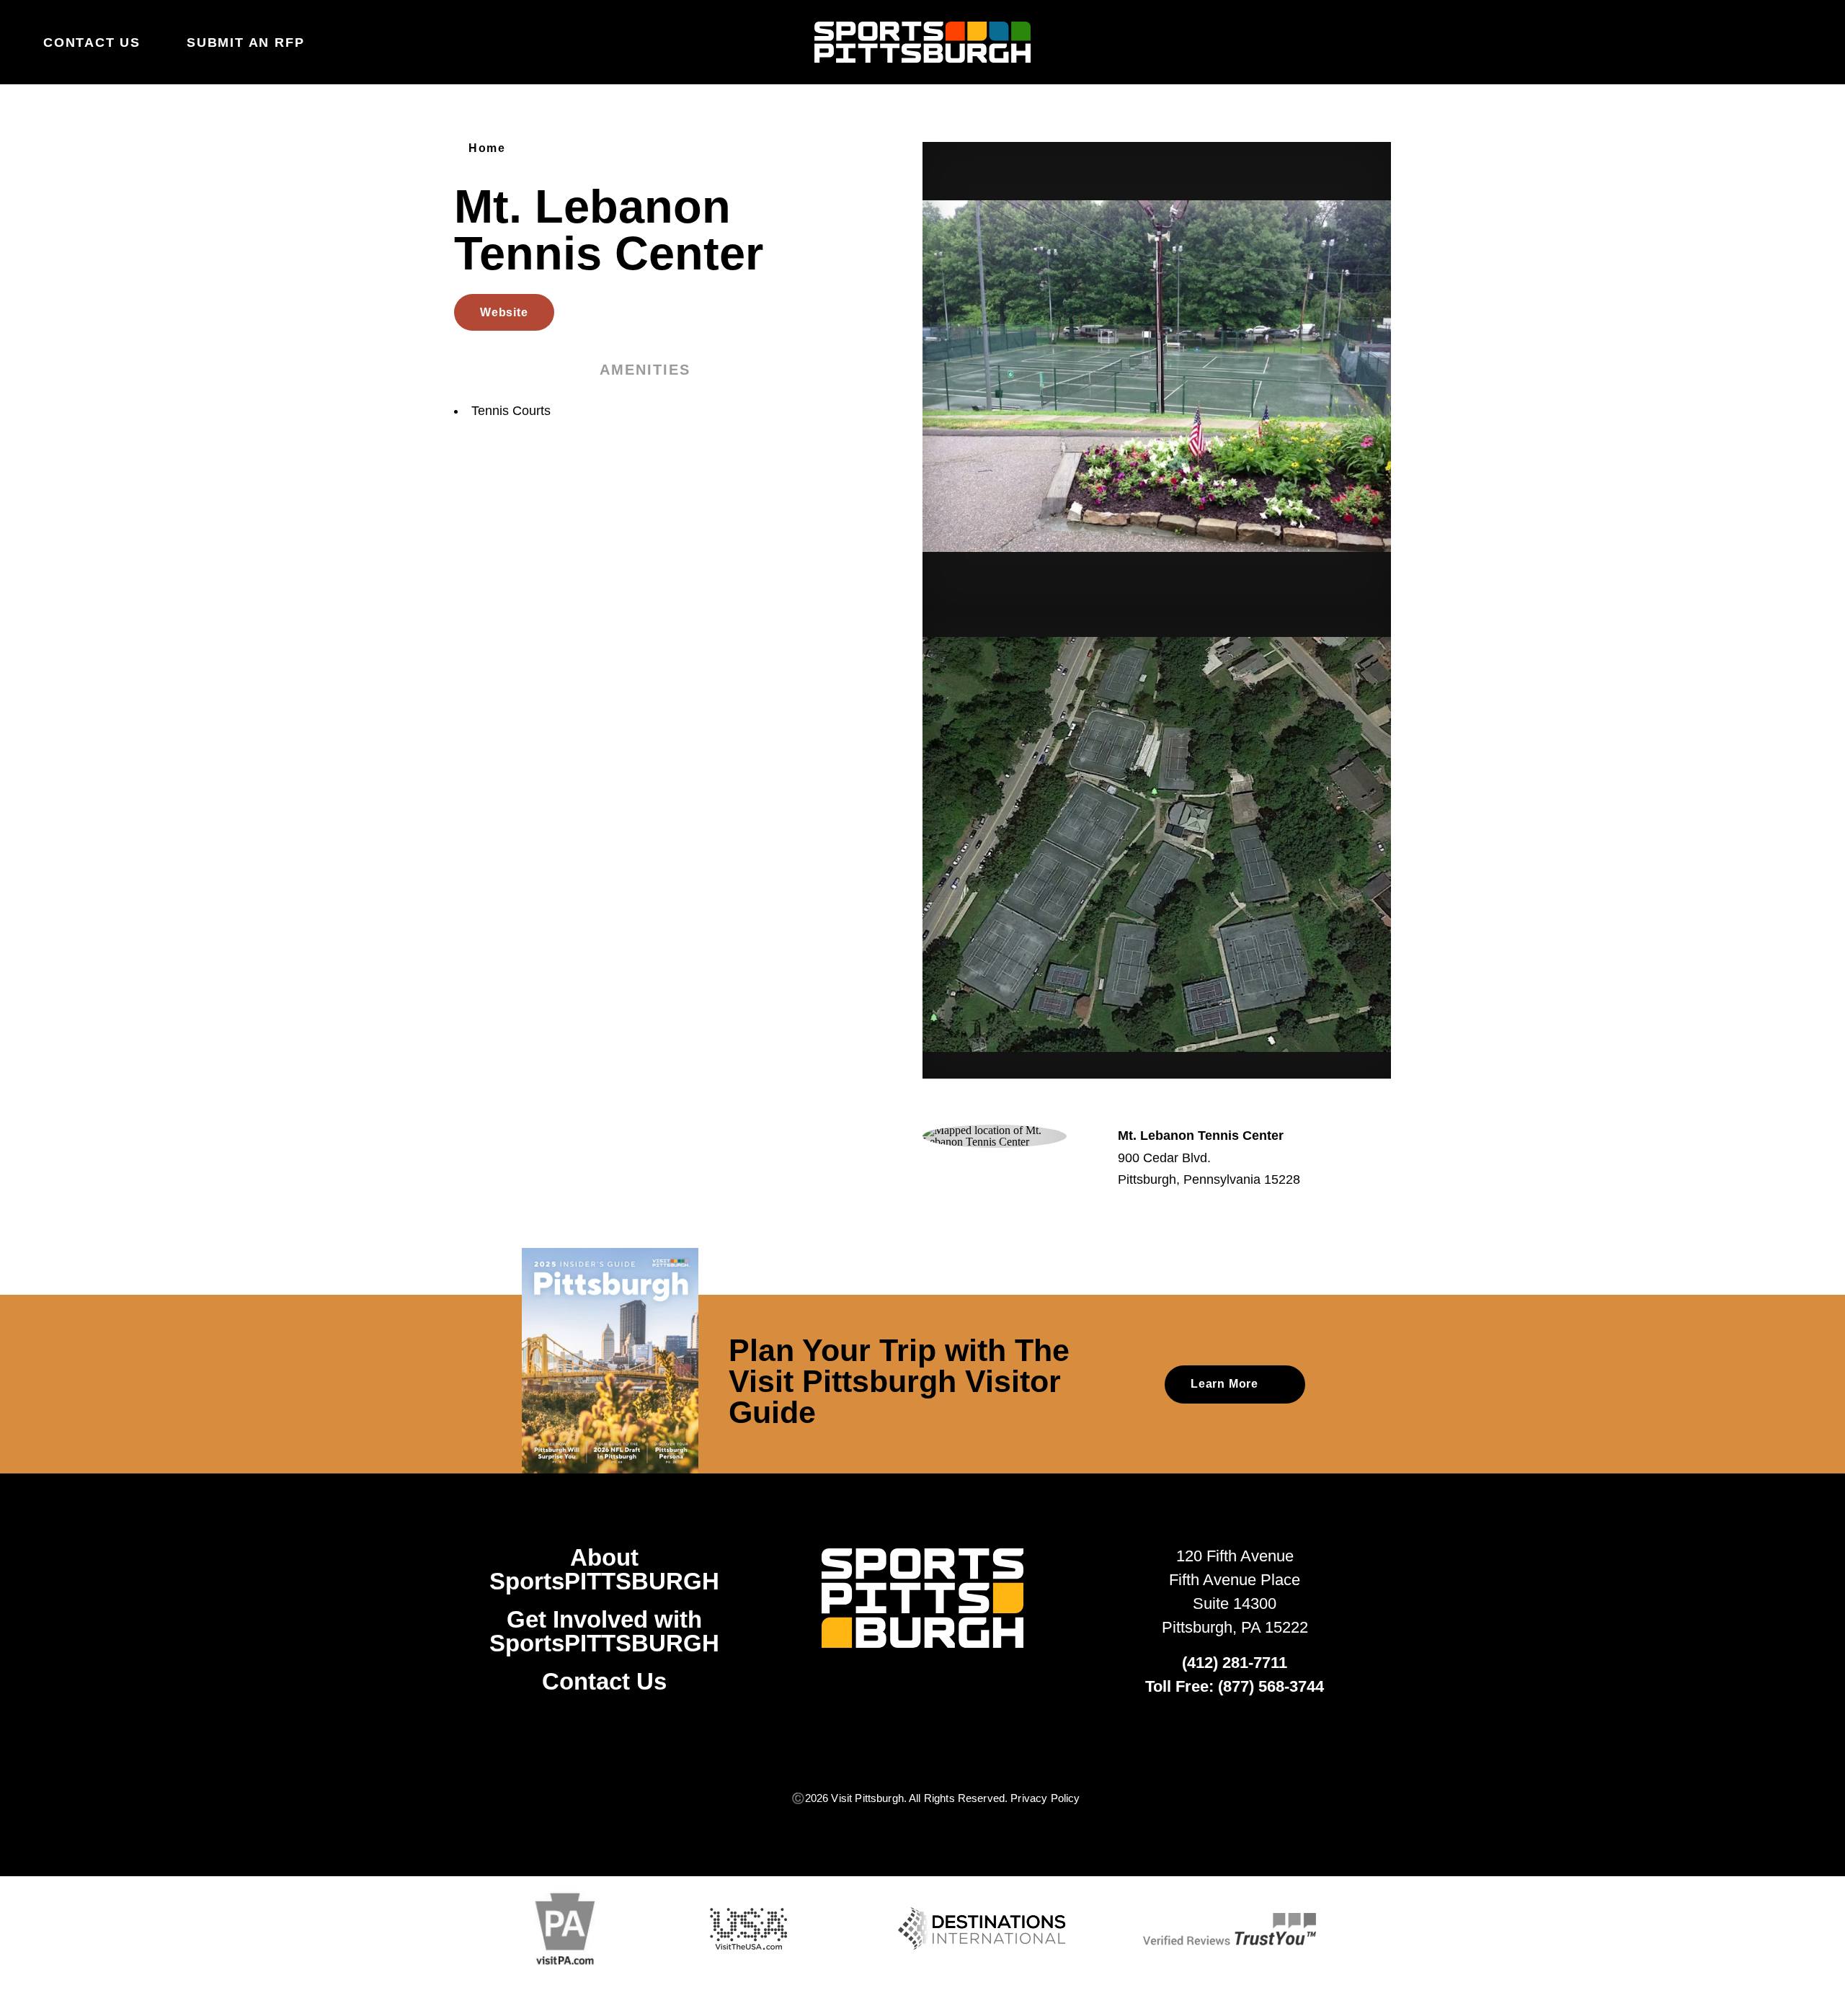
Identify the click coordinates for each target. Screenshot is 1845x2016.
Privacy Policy (1045, 1798)
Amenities (645, 370)
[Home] (922, 43)
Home (487, 148)
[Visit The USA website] (748, 1929)
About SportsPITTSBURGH (604, 1569)
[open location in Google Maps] (995, 1135)
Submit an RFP (245, 43)
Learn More (1224, 1384)
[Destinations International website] (982, 1929)
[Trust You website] (1230, 1929)
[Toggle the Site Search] (1763, 42)
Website (504, 312)
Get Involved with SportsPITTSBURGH (604, 1631)
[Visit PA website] (565, 1929)
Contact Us (92, 43)
